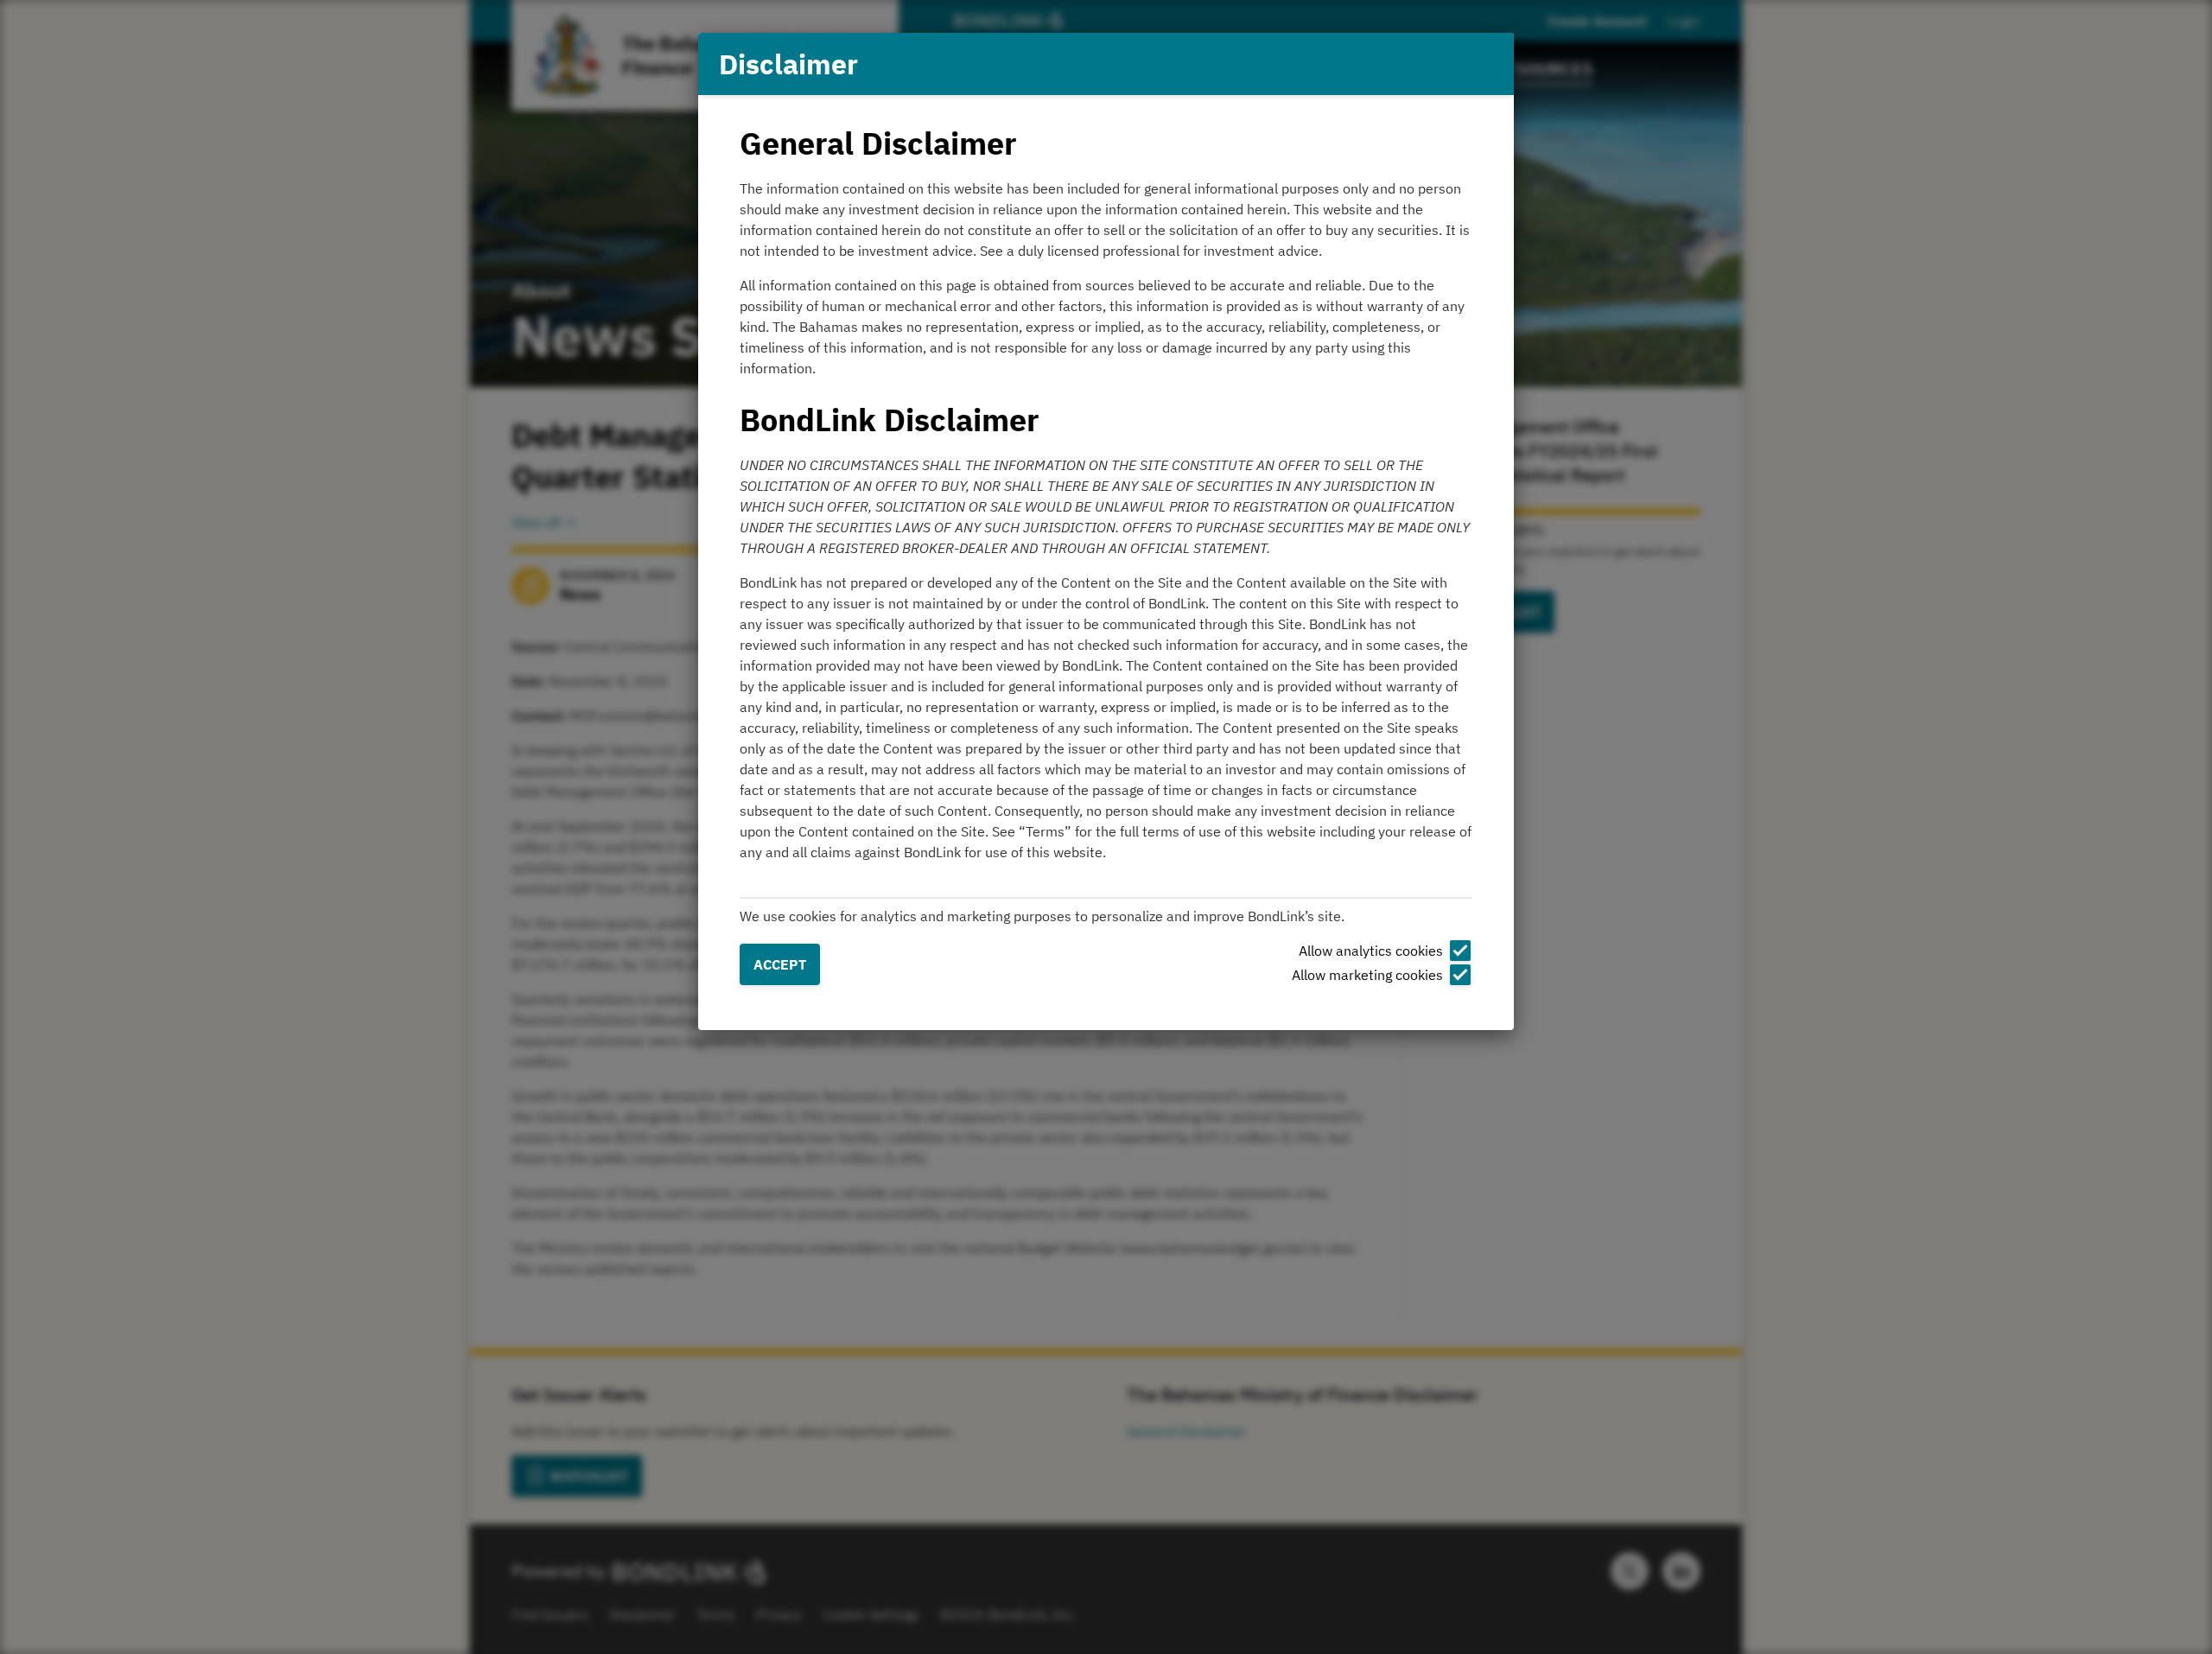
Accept (780, 964)
